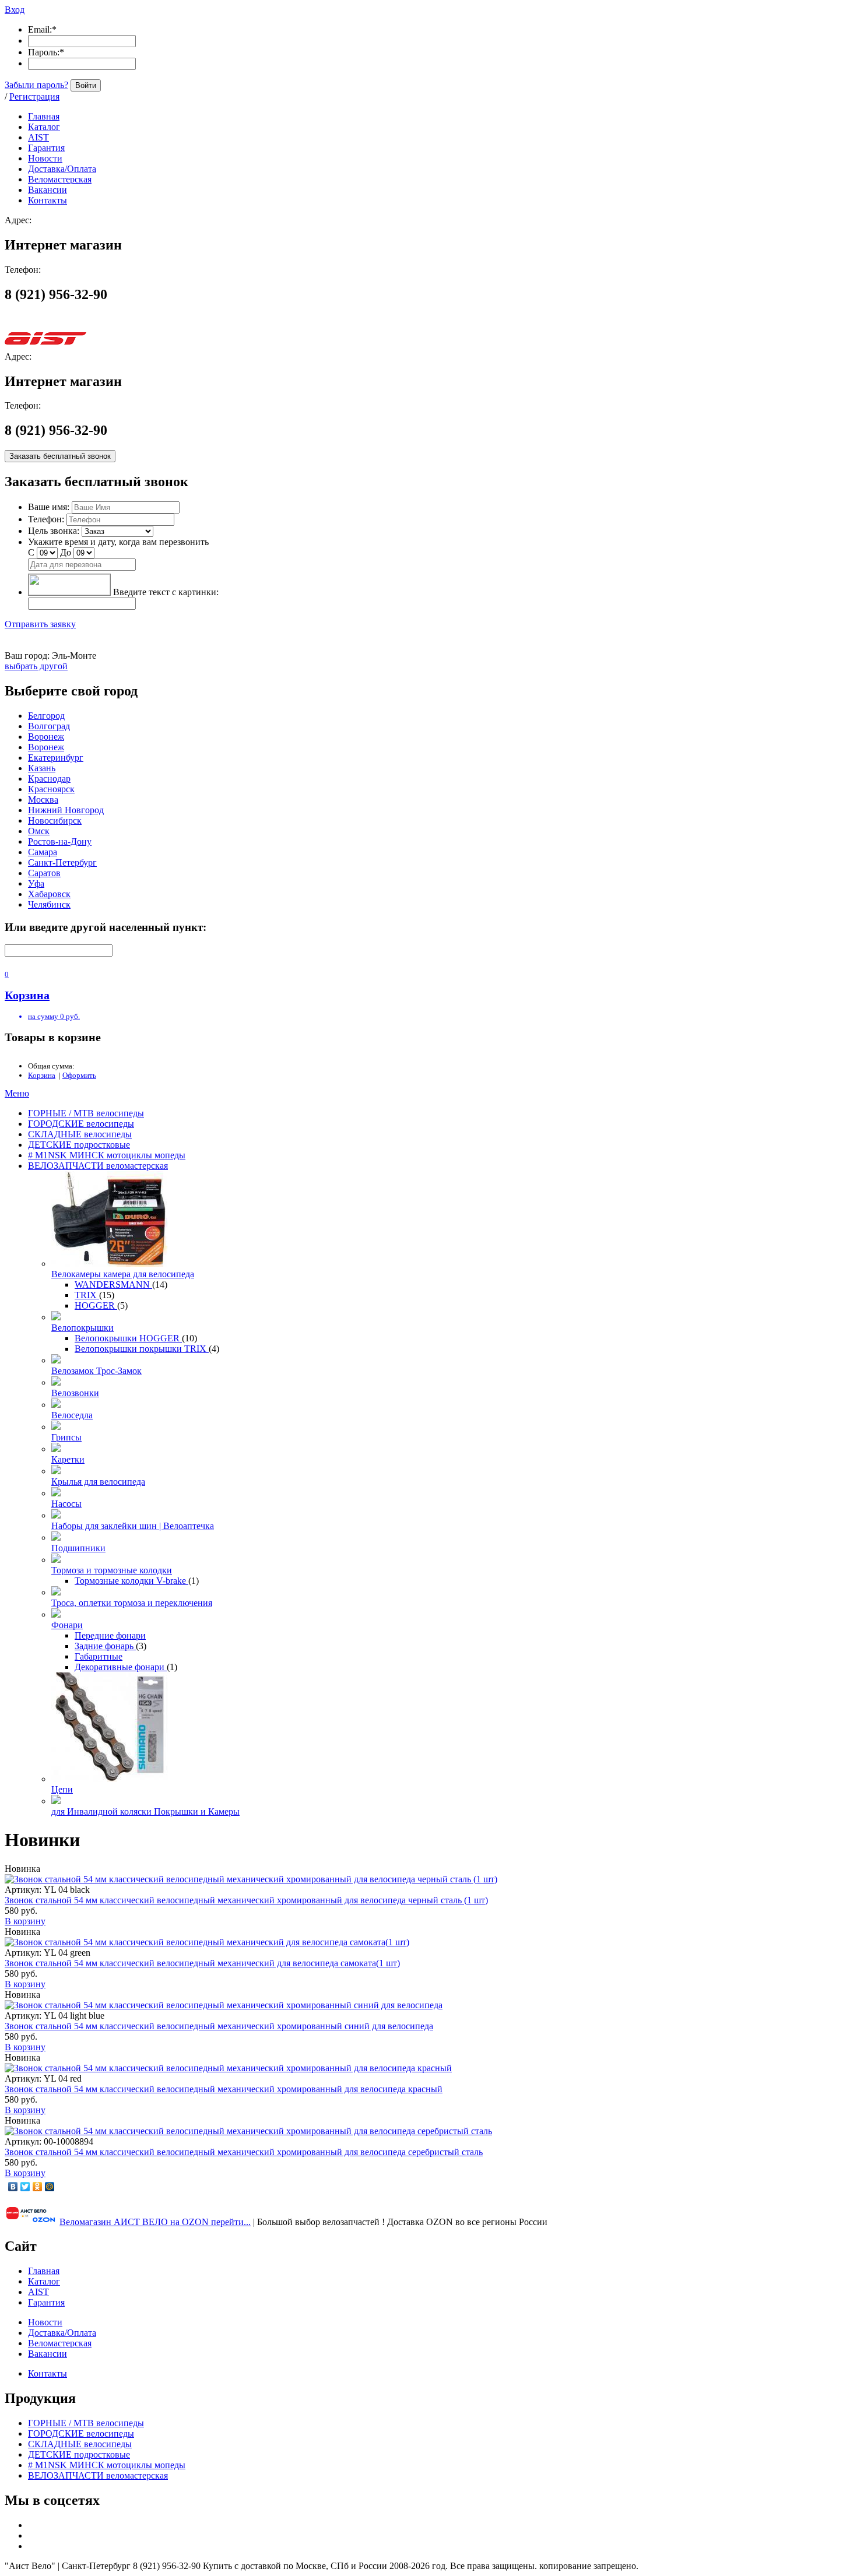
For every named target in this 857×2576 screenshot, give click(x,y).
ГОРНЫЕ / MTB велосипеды (86, 1113)
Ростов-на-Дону (60, 841)
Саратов (44, 873)
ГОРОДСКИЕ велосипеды (81, 1124)
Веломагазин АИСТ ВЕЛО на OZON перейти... (155, 2222)
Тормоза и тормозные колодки (112, 1570)
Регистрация (34, 96)
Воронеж (46, 737)
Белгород (46, 716)
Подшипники (78, 1548)
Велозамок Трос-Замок (96, 1371)
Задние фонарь (105, 1646)
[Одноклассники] (38, 2187)
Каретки (68, 1459)
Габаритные (99, 1656)
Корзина (42, 1075)
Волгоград (49, 726)
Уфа (36, 883)
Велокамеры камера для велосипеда (123, 1274)
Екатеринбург (56, 758)
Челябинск (49, 904)
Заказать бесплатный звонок (60, 456)
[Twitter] (25, 2187)
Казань (42, 768)
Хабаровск (49, 894)
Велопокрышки (82, 1328)
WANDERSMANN (113, 1285)
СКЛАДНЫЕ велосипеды (80, 1134)
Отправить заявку (40, 624)
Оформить (79, 1075)
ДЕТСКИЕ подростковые (79, 1145)
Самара (43, 852)
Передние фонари (110, 1635)
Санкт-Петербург (62, 862)
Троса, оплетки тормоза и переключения (132, 1603)
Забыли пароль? (36, 85)
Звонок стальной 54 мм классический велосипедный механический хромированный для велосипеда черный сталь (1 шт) (246, 1900)
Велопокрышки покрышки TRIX (142, 1349)
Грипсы (66, 1437)
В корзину (25, 1921)
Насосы (66, 1504)
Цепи (62, 1789)
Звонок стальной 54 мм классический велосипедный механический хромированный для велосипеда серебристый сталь (244, 2152)
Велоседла (72, 1415)
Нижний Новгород (66, 810)
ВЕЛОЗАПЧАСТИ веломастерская (98, 1166)
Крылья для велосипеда (98, 1482)
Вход (15, 10)
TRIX (87, 1295)
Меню (17, 1093)
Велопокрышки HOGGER (128, 1338)
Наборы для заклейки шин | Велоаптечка (133, 1526)
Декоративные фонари (121, 1667)
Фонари (67, 1625)
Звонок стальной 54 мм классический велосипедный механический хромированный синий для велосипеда (219, 2026)
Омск (39, 831)
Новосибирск (55, 820)
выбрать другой (36, 666)
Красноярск (51, 789)
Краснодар (49, 779)
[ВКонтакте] (13, 2187)
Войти (86, 85)
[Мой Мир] (50, 2187)
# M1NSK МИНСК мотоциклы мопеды (107, 1155)
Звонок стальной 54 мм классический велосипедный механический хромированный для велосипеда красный (224, 2089)
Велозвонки (75, 1393)
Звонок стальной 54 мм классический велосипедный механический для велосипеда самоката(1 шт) (202, 1963)
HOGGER (96, 1305)
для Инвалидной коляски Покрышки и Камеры (145, 1811)
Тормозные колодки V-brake (131, 1581)
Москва (43, 799)
